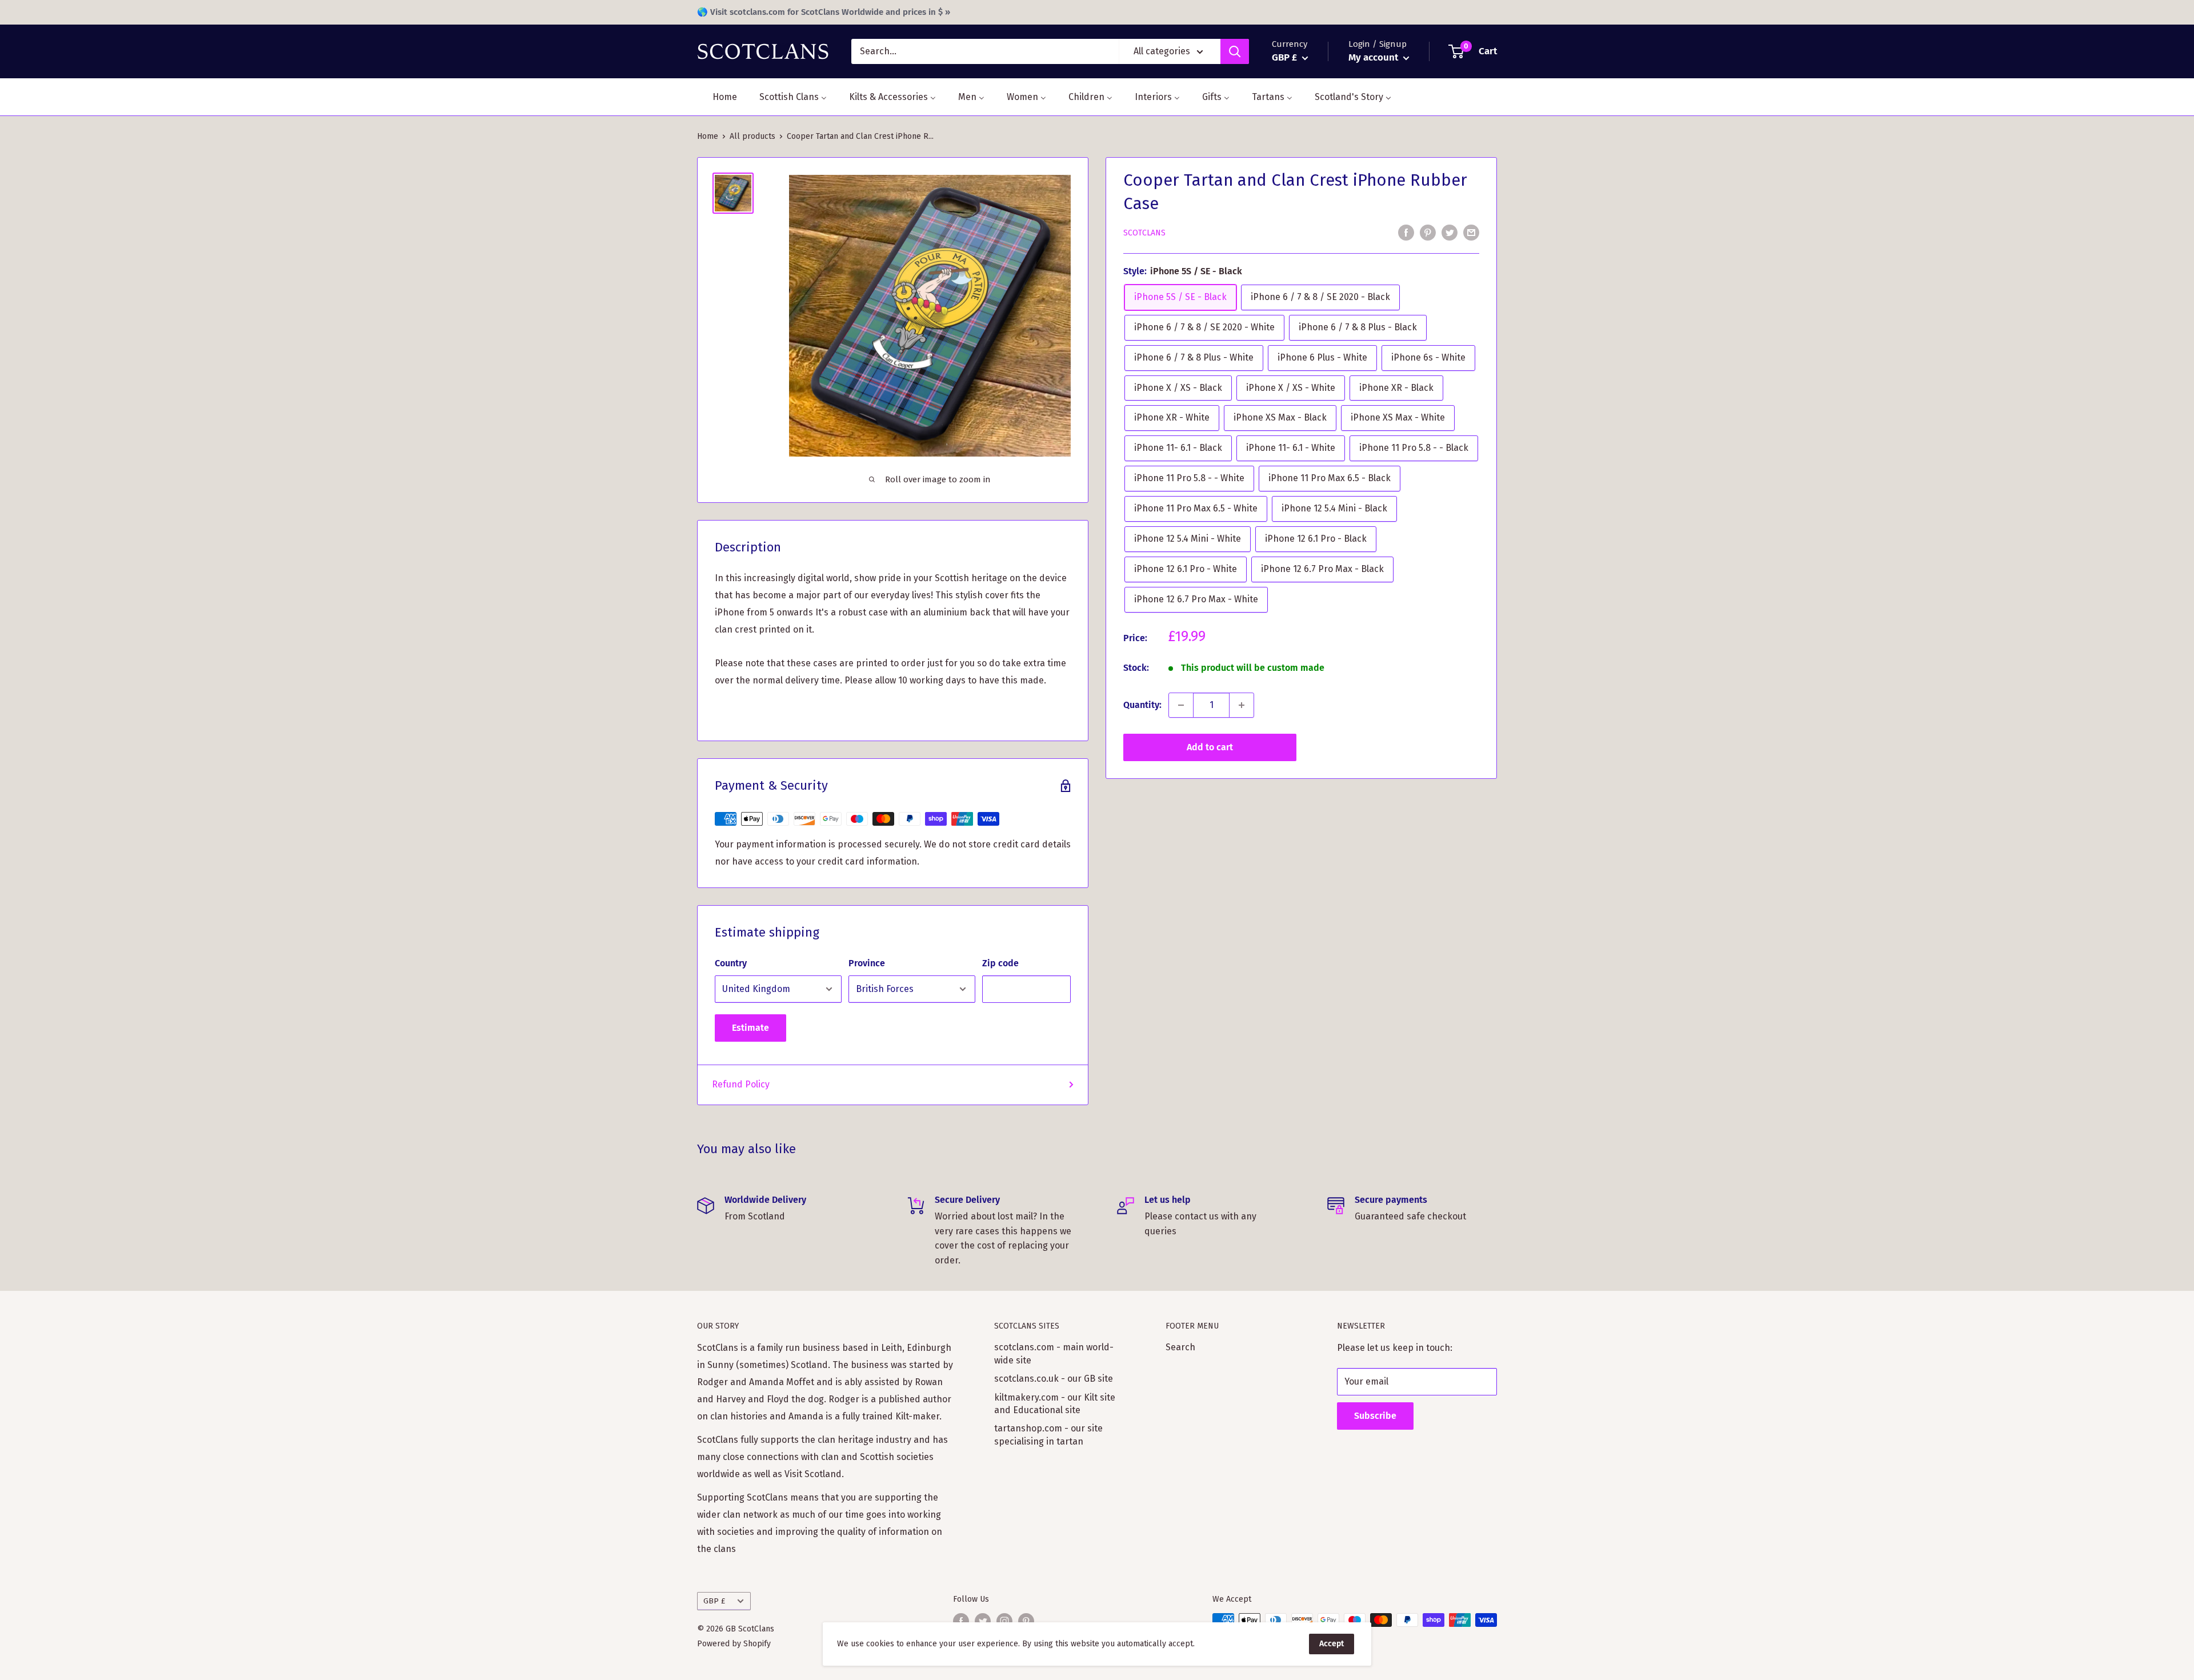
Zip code (1000, 963)
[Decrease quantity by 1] (1181, 705)
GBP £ (714, 1601)
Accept (1332, 1644)
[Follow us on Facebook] (961, 1621)
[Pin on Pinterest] (1428, 232)
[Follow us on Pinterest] (1026, 1621)
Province (867, 963)
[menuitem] (718, 97)
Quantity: (1142, 705)
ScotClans (1144, 233)
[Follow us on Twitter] (983, 1621)
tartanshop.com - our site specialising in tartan (1048, 1435)
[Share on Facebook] (1406, 232)
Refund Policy (741, 1084)
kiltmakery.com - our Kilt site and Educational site (1055, 1404)
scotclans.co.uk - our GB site (1054, 1379)
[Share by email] (1471, 232)
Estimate (750, 1028)
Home (708, 136)
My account (1374, 57)
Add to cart (1210, 747)
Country (731, 963)
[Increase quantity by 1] (1242, 705)
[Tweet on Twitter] (1450, 232)
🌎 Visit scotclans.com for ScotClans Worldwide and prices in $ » (824, 12)
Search (1180, 1347)
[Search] (1235, 51)
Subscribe (1375, 1416)
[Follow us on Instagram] (1004, 1621)
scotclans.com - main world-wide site (1054, 1353)
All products (752, 136)
